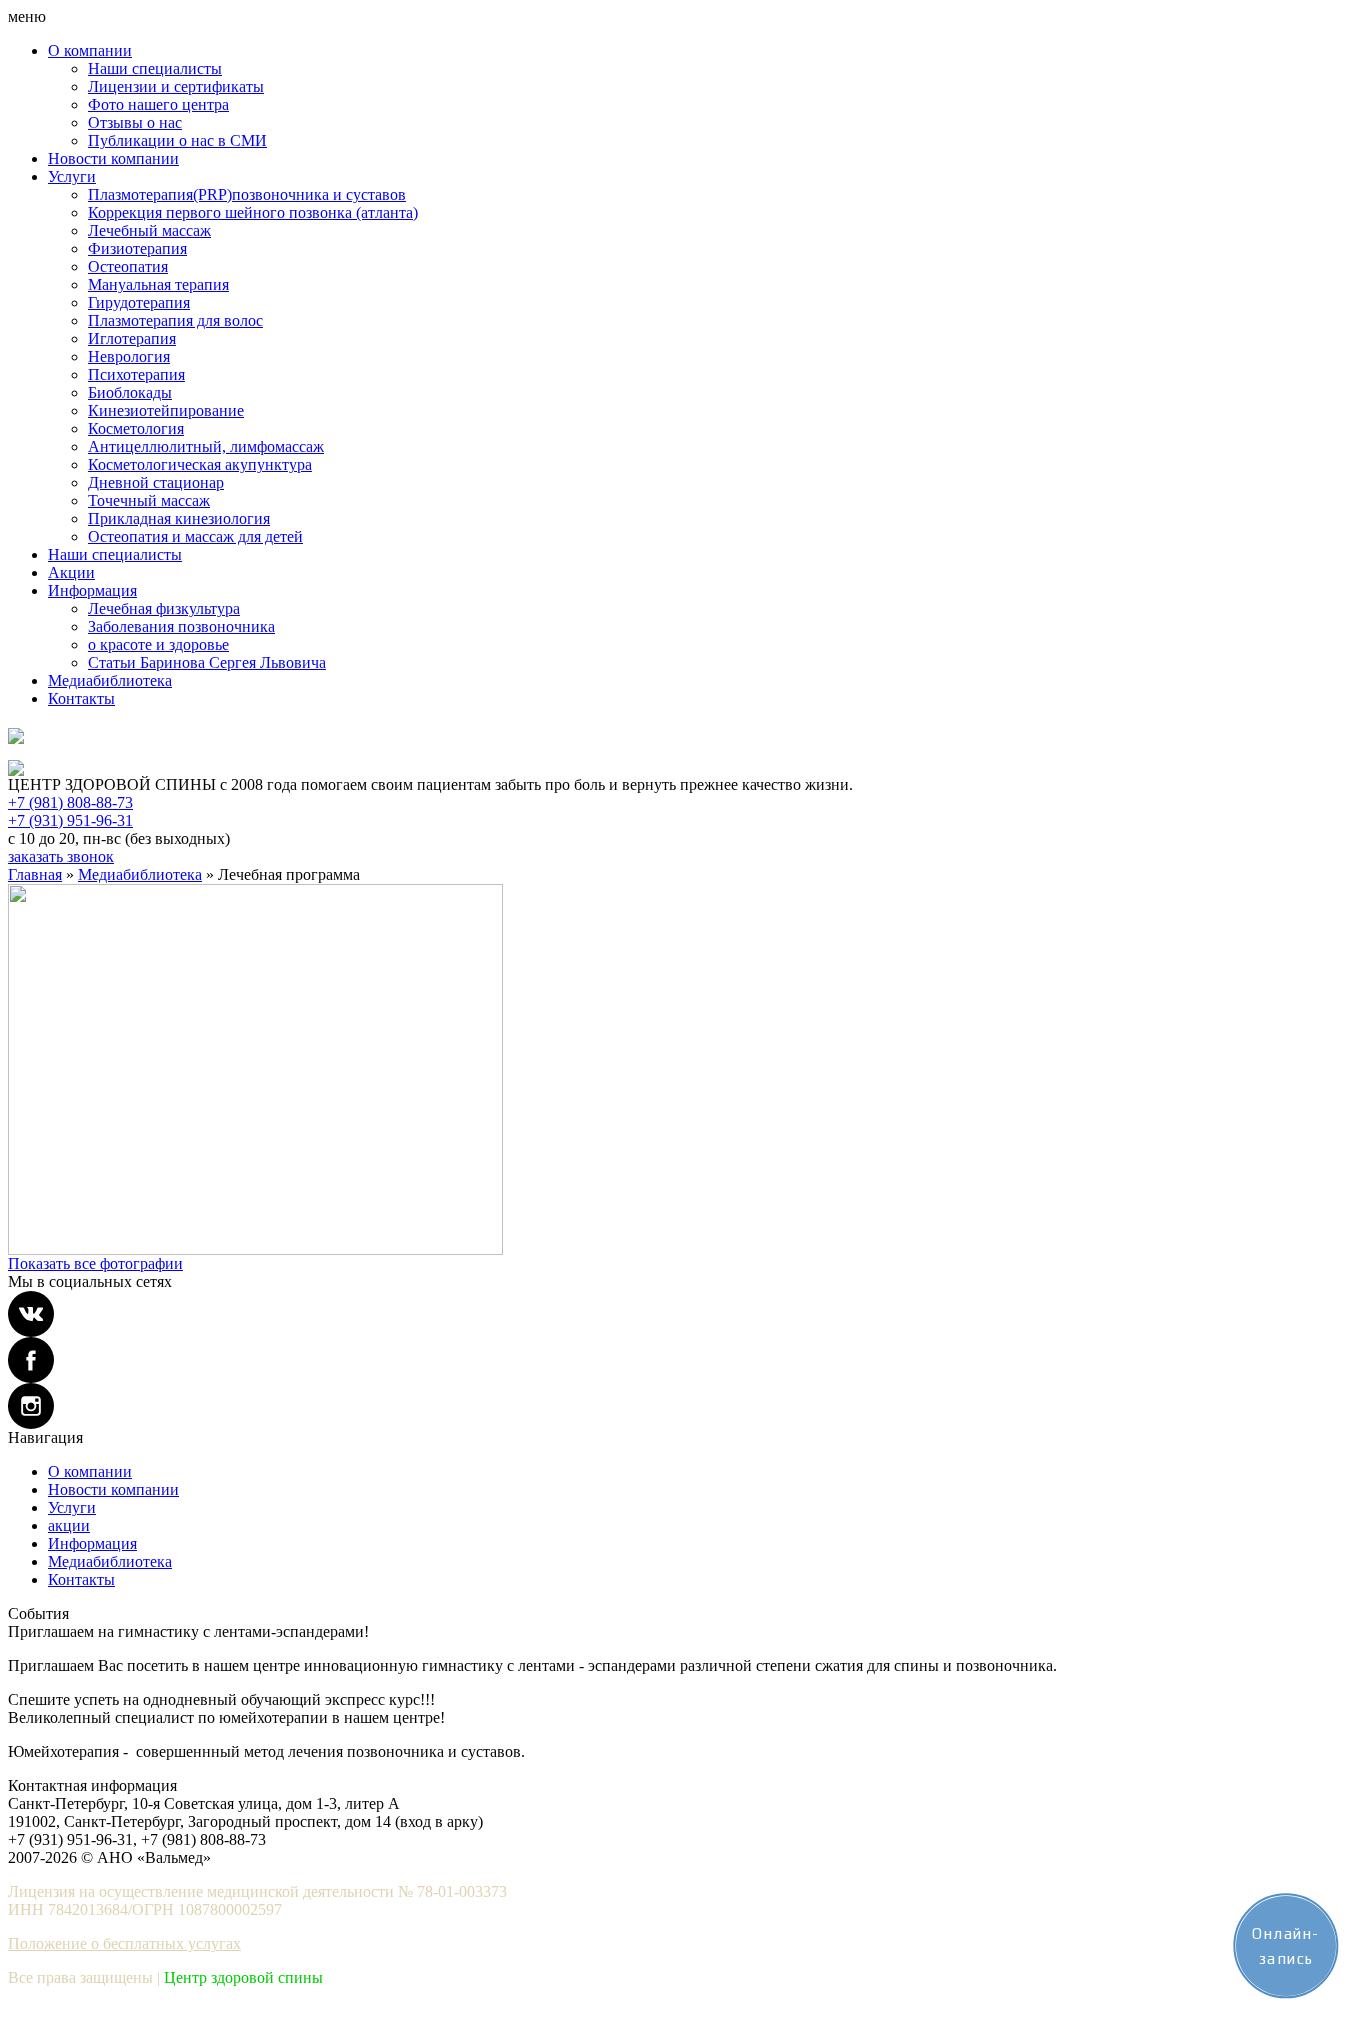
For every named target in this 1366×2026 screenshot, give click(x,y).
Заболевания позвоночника (181, 626)
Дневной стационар (156, 482)
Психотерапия (136, 374)
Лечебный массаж (149, 230)
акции (69, 1525)
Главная (35, 874)
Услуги (72, 176)
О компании (90, 50)
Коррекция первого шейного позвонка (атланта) (253, 212)
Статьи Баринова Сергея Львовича (207, 662)
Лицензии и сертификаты (176, 86)
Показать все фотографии (95, 1263)
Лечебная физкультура (164, 608)
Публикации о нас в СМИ (177, 140)
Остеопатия (128, 266)
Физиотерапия (137, 248)
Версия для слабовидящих (86, 751)
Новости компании (113, 158)
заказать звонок (61, 856)
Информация (92, 590)
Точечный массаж (149, 500)
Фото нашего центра (158, 104)
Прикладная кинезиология (179, 518)
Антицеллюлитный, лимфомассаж (206, 446)
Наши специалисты (155, 68)
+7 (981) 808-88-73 (70, 802)
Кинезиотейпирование (166, 410)
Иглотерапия (132, 338)
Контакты (81, 698)
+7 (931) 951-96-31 (70, 820)
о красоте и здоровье (158, 644)
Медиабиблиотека (110, 680)
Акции (71, 572)
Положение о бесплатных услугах (124, 1943)
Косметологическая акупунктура (200, 464)
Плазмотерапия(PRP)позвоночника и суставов (247, 194)
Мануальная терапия (158, 284)
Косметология (136, 428)
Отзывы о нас (135, 122)
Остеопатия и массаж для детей (195, 536)
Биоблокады (130, 392)
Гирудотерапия (139, 302)
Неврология (129, 356)
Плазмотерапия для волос (175, 320)
